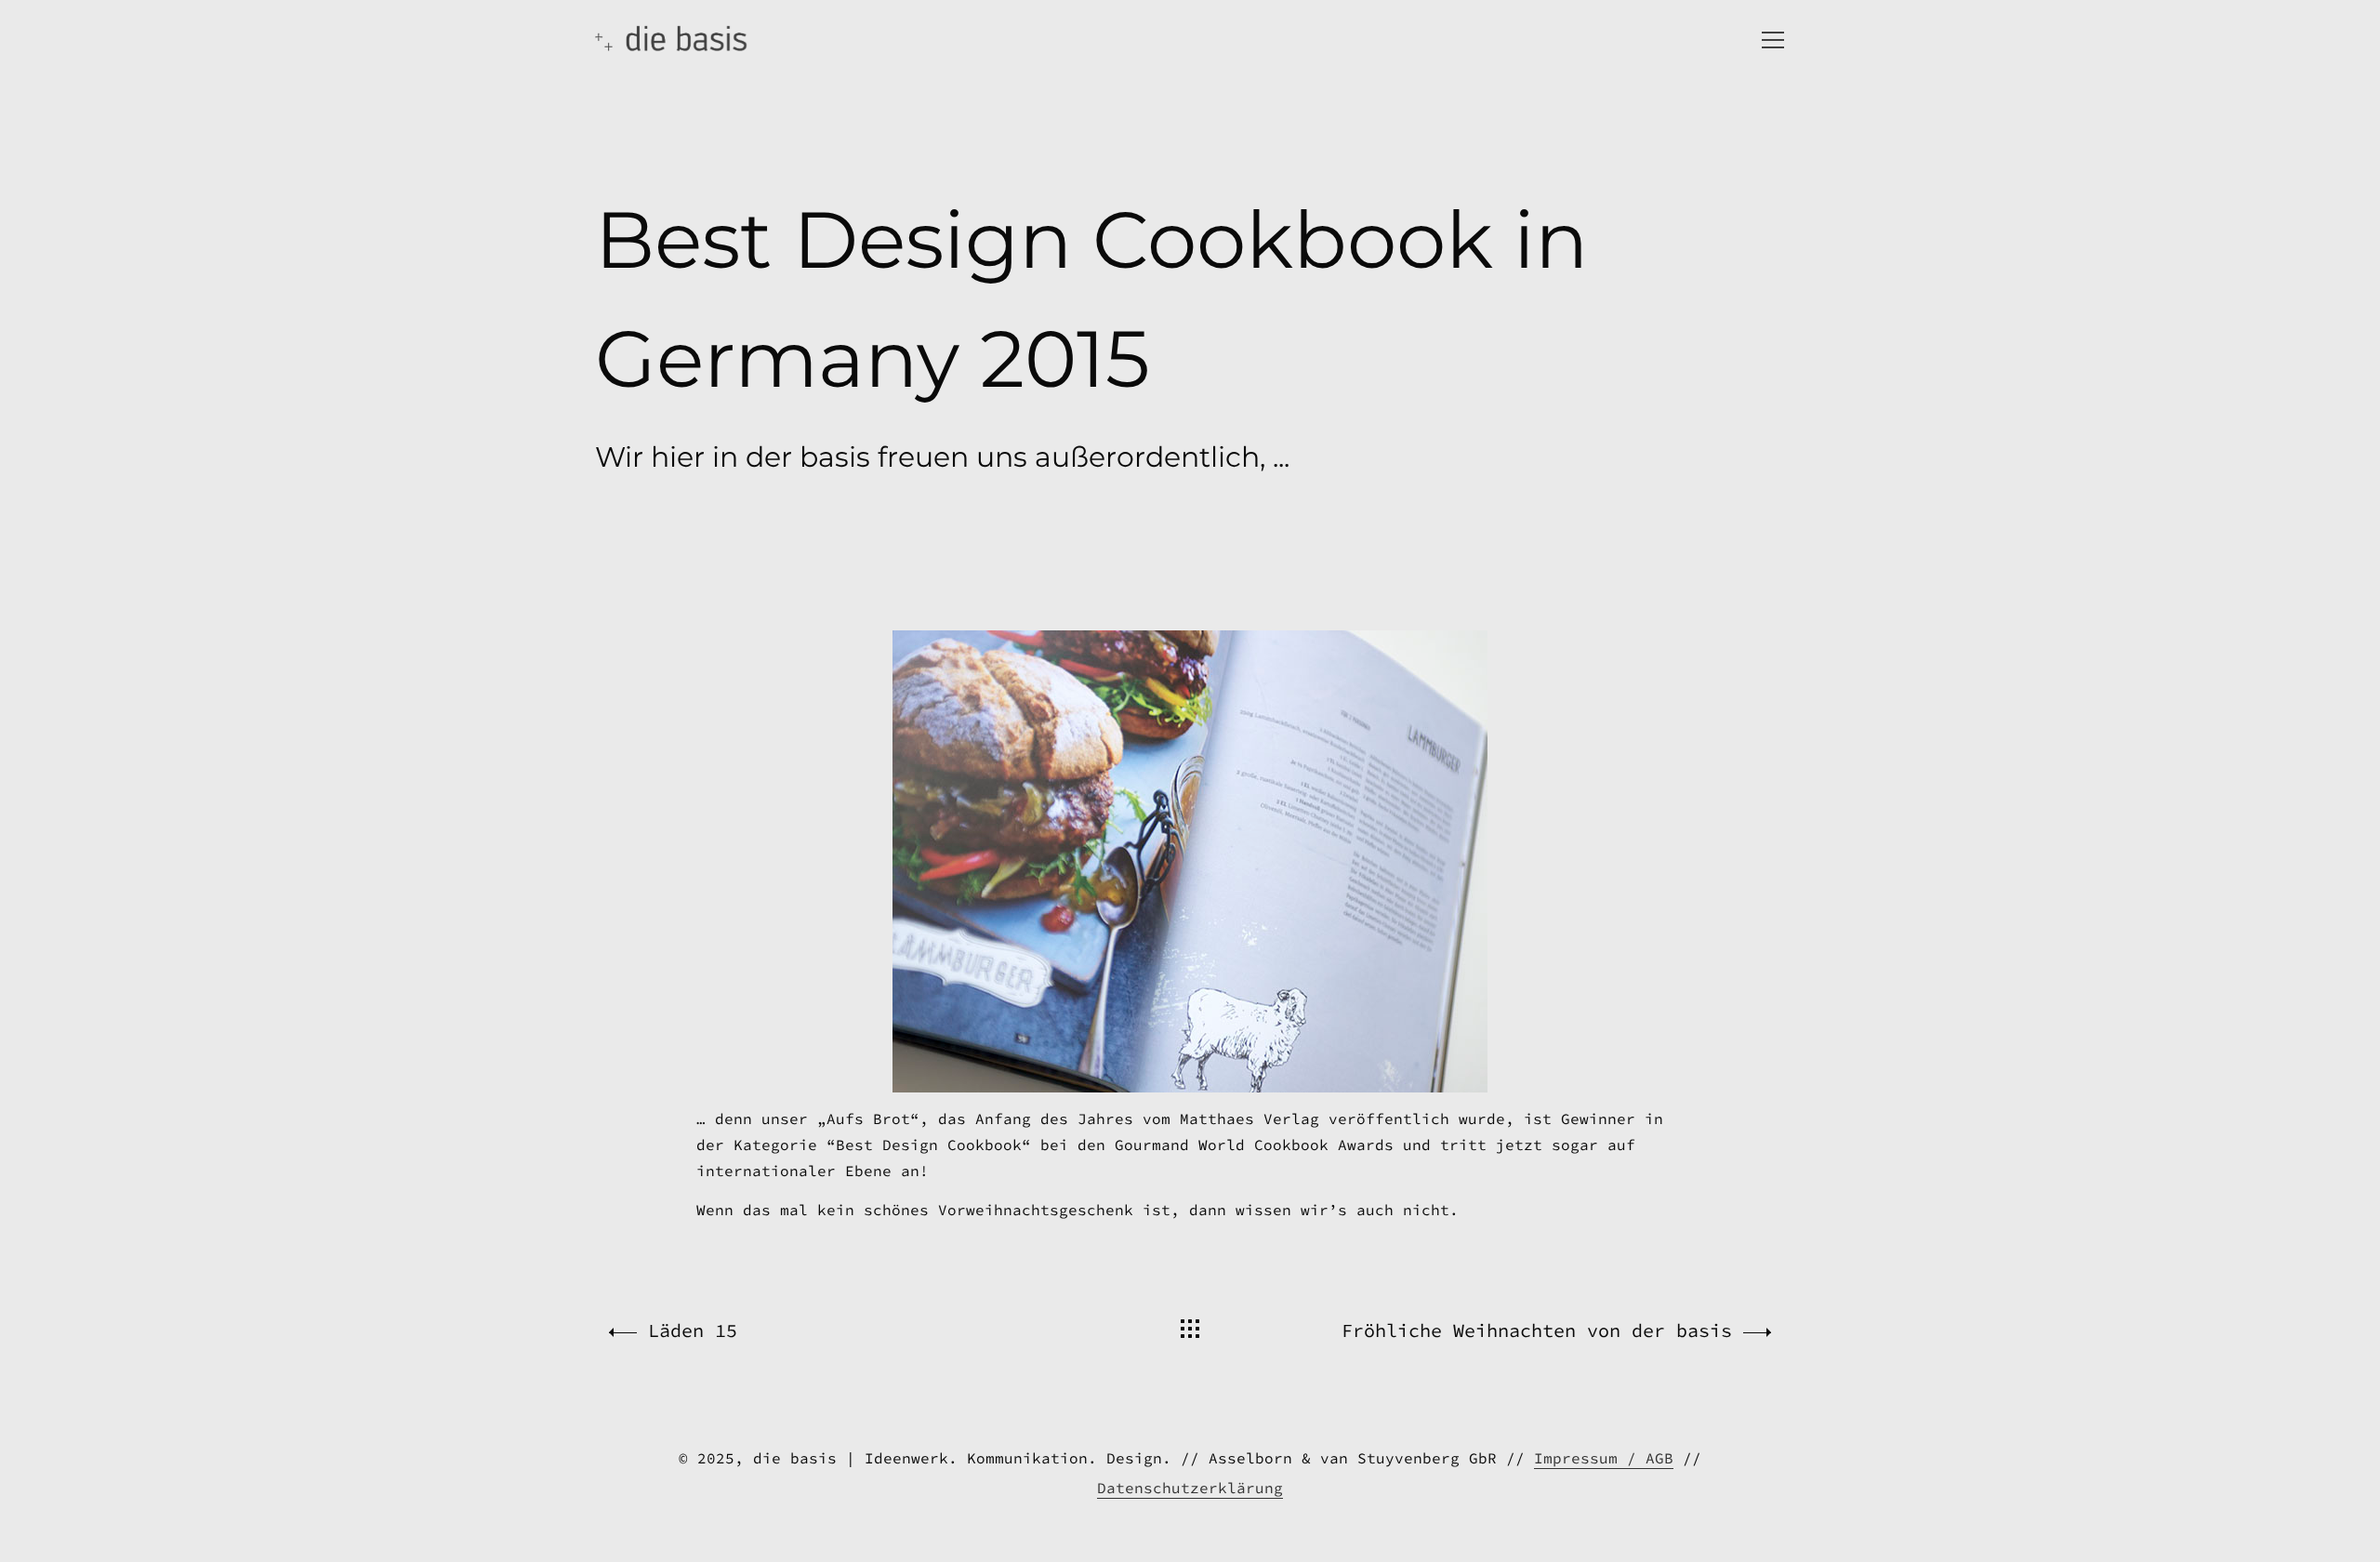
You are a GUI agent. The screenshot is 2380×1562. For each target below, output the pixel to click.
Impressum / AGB (1604, 1458)
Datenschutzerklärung (1190, 1488)
